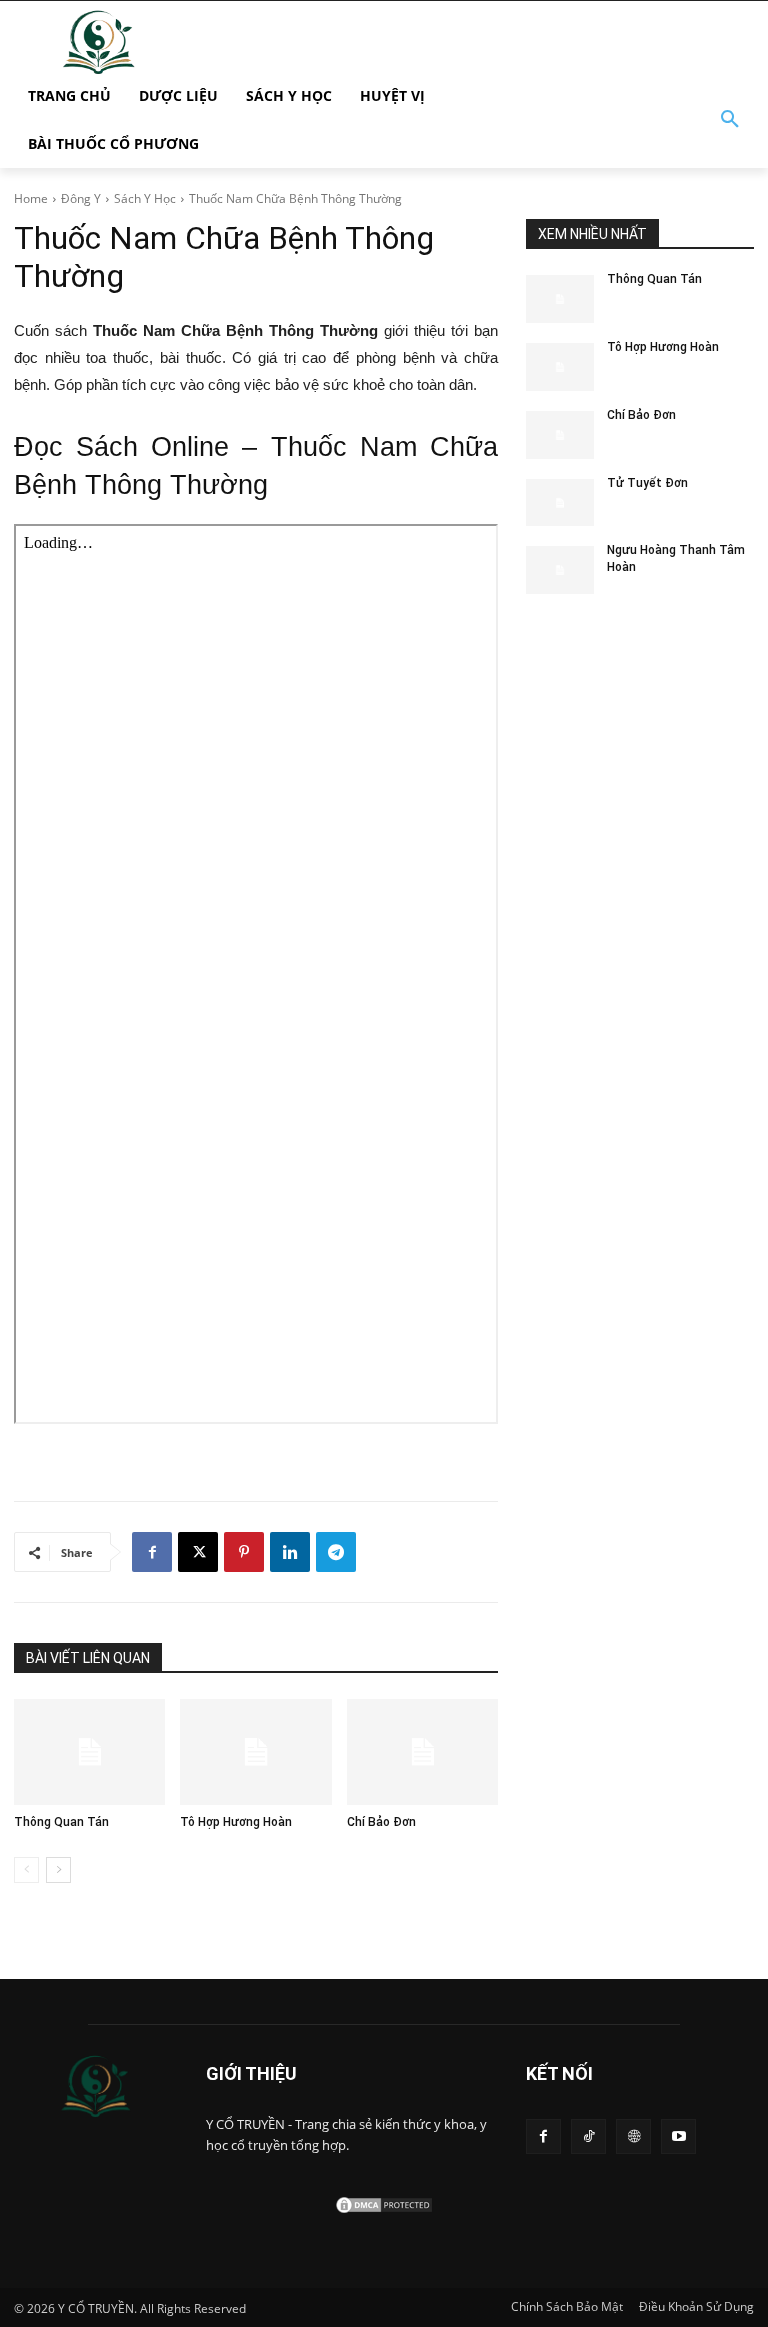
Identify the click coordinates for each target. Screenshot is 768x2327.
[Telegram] (336, 1552)
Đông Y (81, 198)
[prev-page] (26, 1870)
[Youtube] (678, 2136)
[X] (198, 1552)
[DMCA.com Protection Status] (384, 2209)
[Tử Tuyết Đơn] (560, 503)
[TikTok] (588, 2136)
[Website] (633, 2136)
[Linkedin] (290, 1552)
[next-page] (58, 1870)
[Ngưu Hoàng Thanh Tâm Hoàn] (560, 570)
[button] (730, 120)
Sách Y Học (145, 198)
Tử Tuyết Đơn (647, 483)
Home (31, 198)
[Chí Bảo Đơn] (422, 1752)
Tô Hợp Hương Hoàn (236, 1822)
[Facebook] (152, 1552)
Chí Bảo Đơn (381, 1822)
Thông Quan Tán (61, 1822)
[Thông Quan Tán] (89, 1752)
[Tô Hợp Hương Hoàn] (255, 1752)
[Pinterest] (244, 1552)
